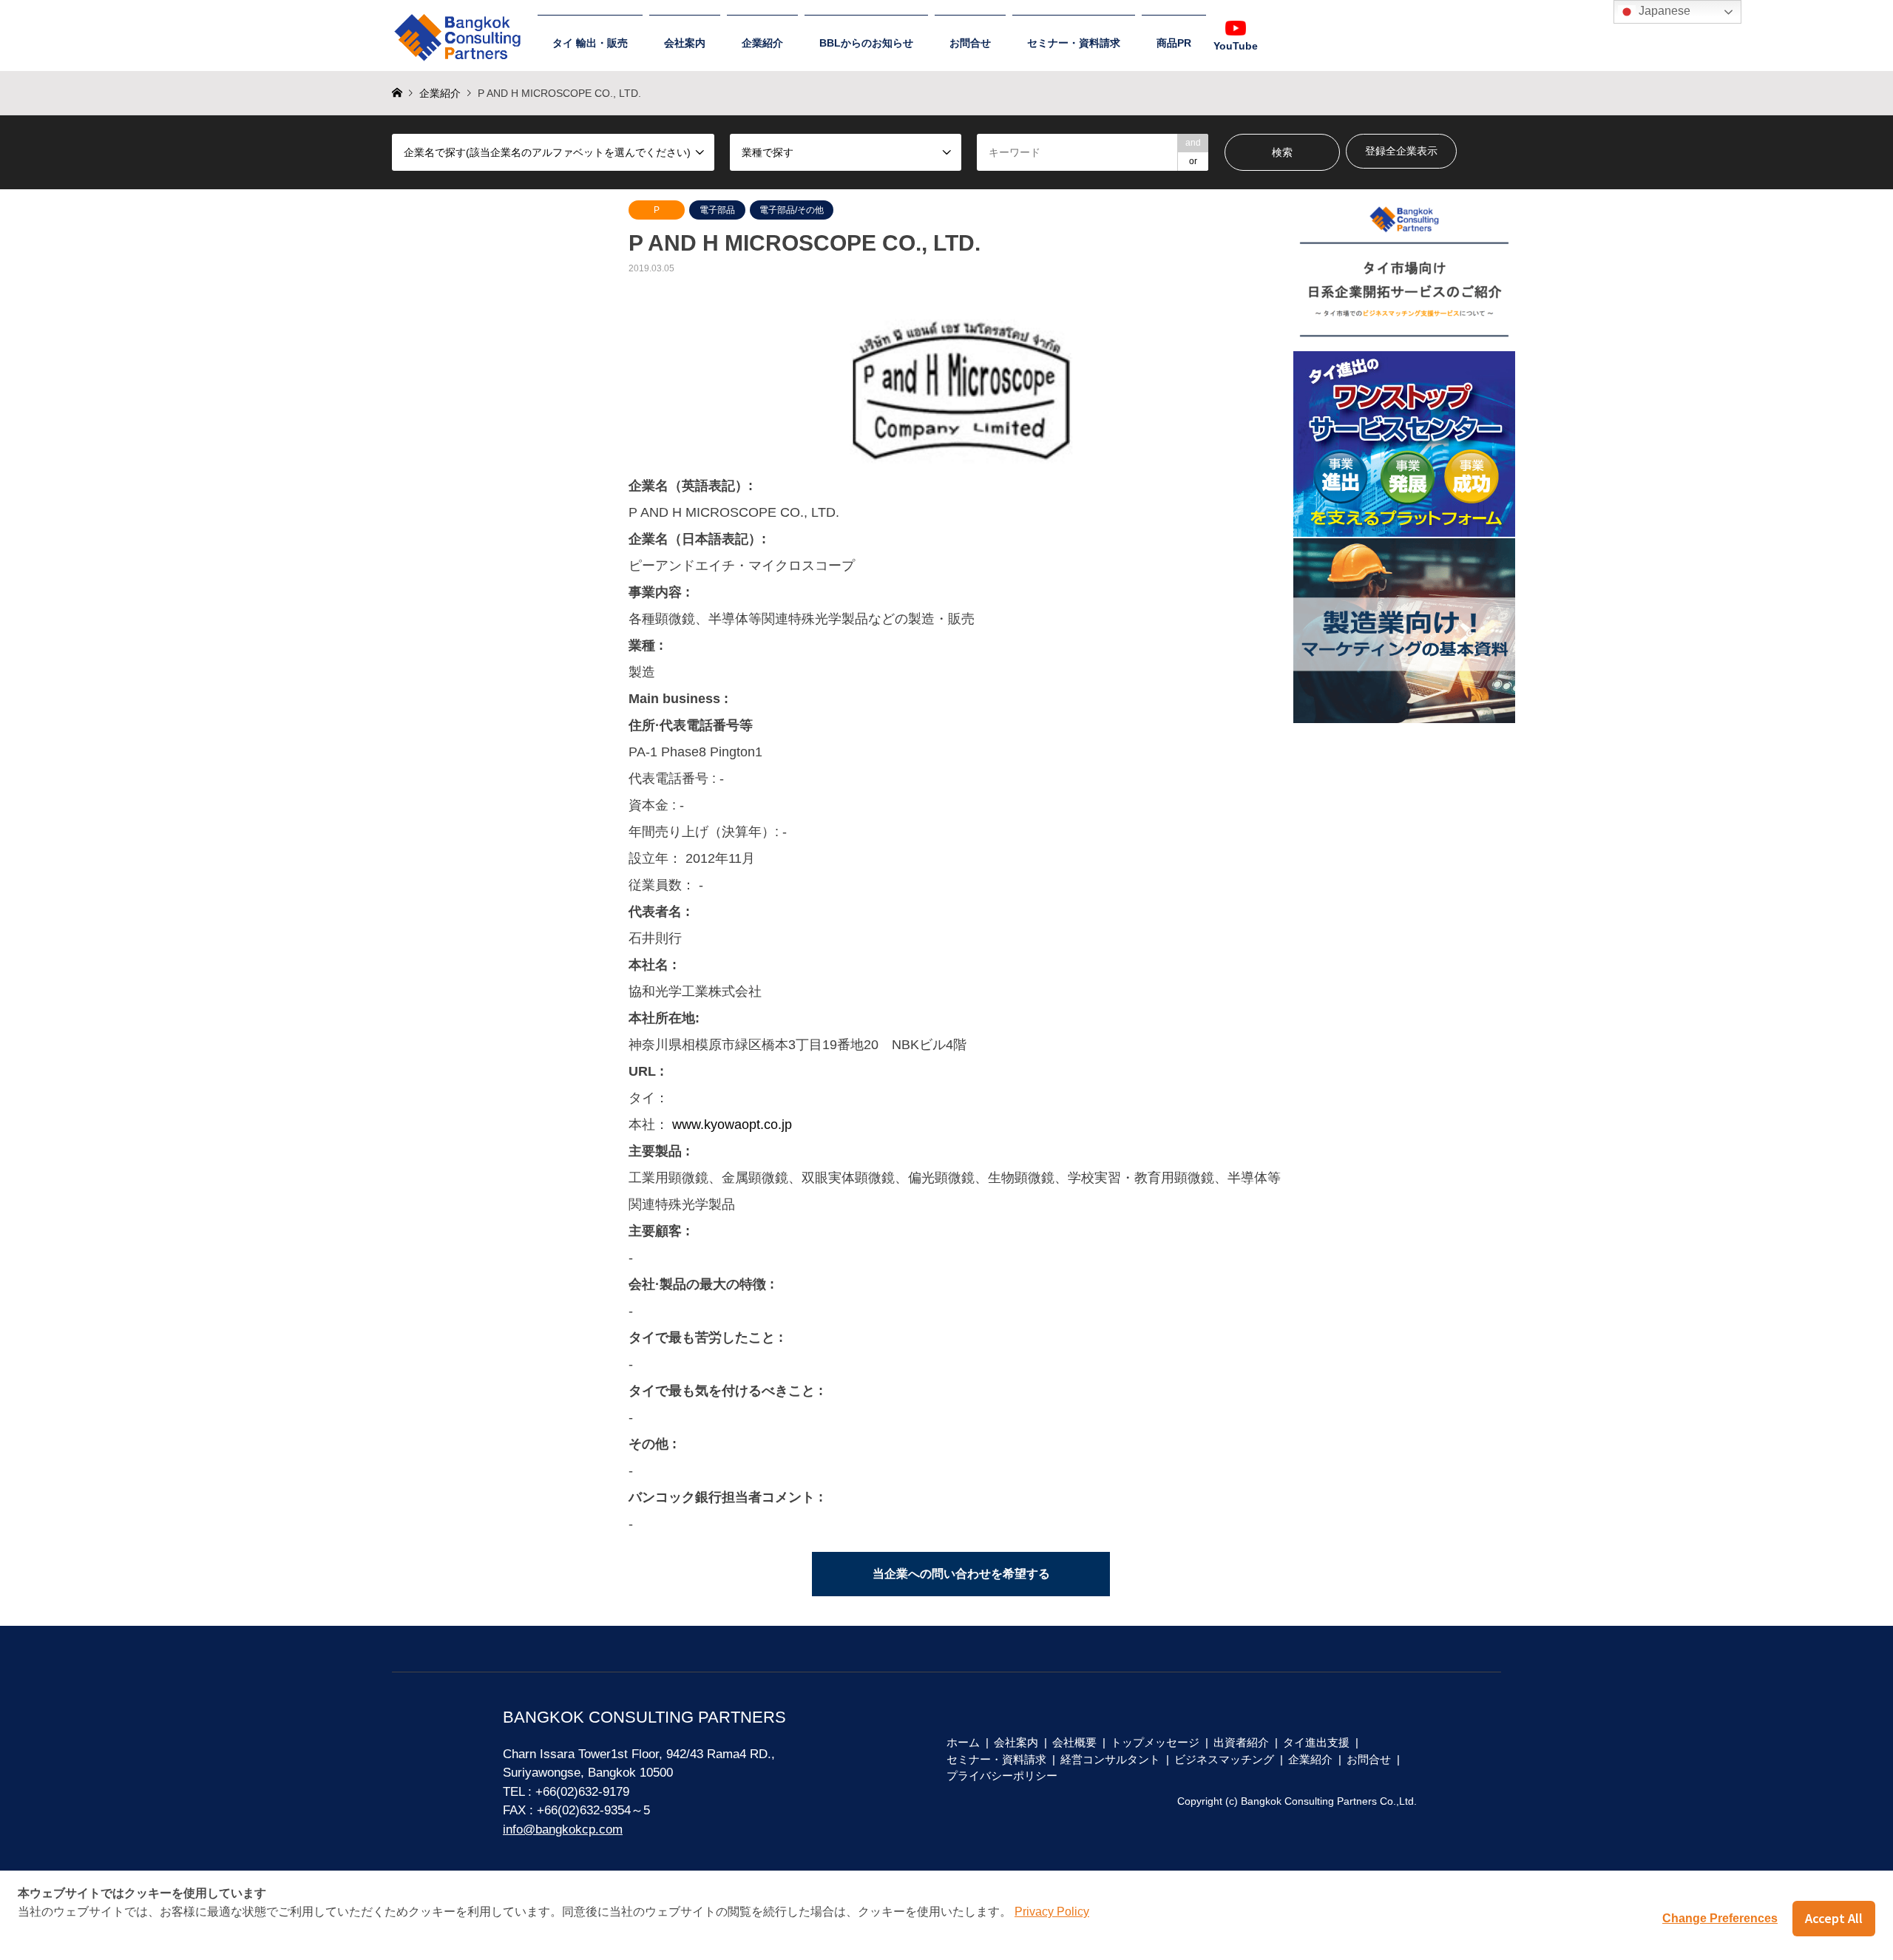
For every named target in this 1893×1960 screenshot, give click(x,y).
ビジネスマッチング (1224, 1759)
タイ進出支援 (1316, 1742)
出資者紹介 (1241, 1742)
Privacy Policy (1052, 1912)
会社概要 (1074, 1742)
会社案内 (685, 43)
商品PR (1174, 43)
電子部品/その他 (792, 210)
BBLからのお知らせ (866, 43)
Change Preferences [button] (1720, 1918)
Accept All (1834, 1918)
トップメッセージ (1155, 1742)
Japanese (1663, 11)
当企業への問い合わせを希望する (961, 1574)
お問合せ (970, 43)
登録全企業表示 (1401, 151)
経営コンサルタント (1110, 1759)
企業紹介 (762, 43)
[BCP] (461, 31)
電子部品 (717, 210)
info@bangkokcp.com (563, 1830)
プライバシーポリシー (1002, 1776)
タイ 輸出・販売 (590, 43)
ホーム (963, 1742)
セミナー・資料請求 (1074, 43)
